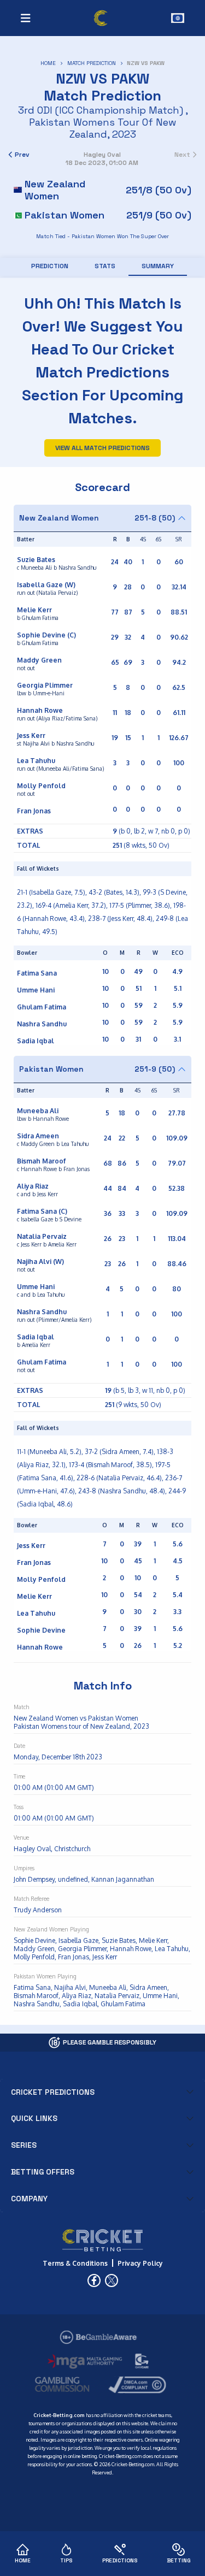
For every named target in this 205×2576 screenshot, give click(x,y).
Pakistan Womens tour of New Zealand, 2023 (102, 128)
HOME (48, 63)
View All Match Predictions (102, 448)
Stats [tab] (105, 266)
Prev (22, 155)
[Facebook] (94, 2280)
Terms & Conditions (75, 2263)
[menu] (26, 18)
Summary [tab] (158, 266)
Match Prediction (92, 63)
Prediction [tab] (50, 266)
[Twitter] (112, 2280)
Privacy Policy (140, 2263)
